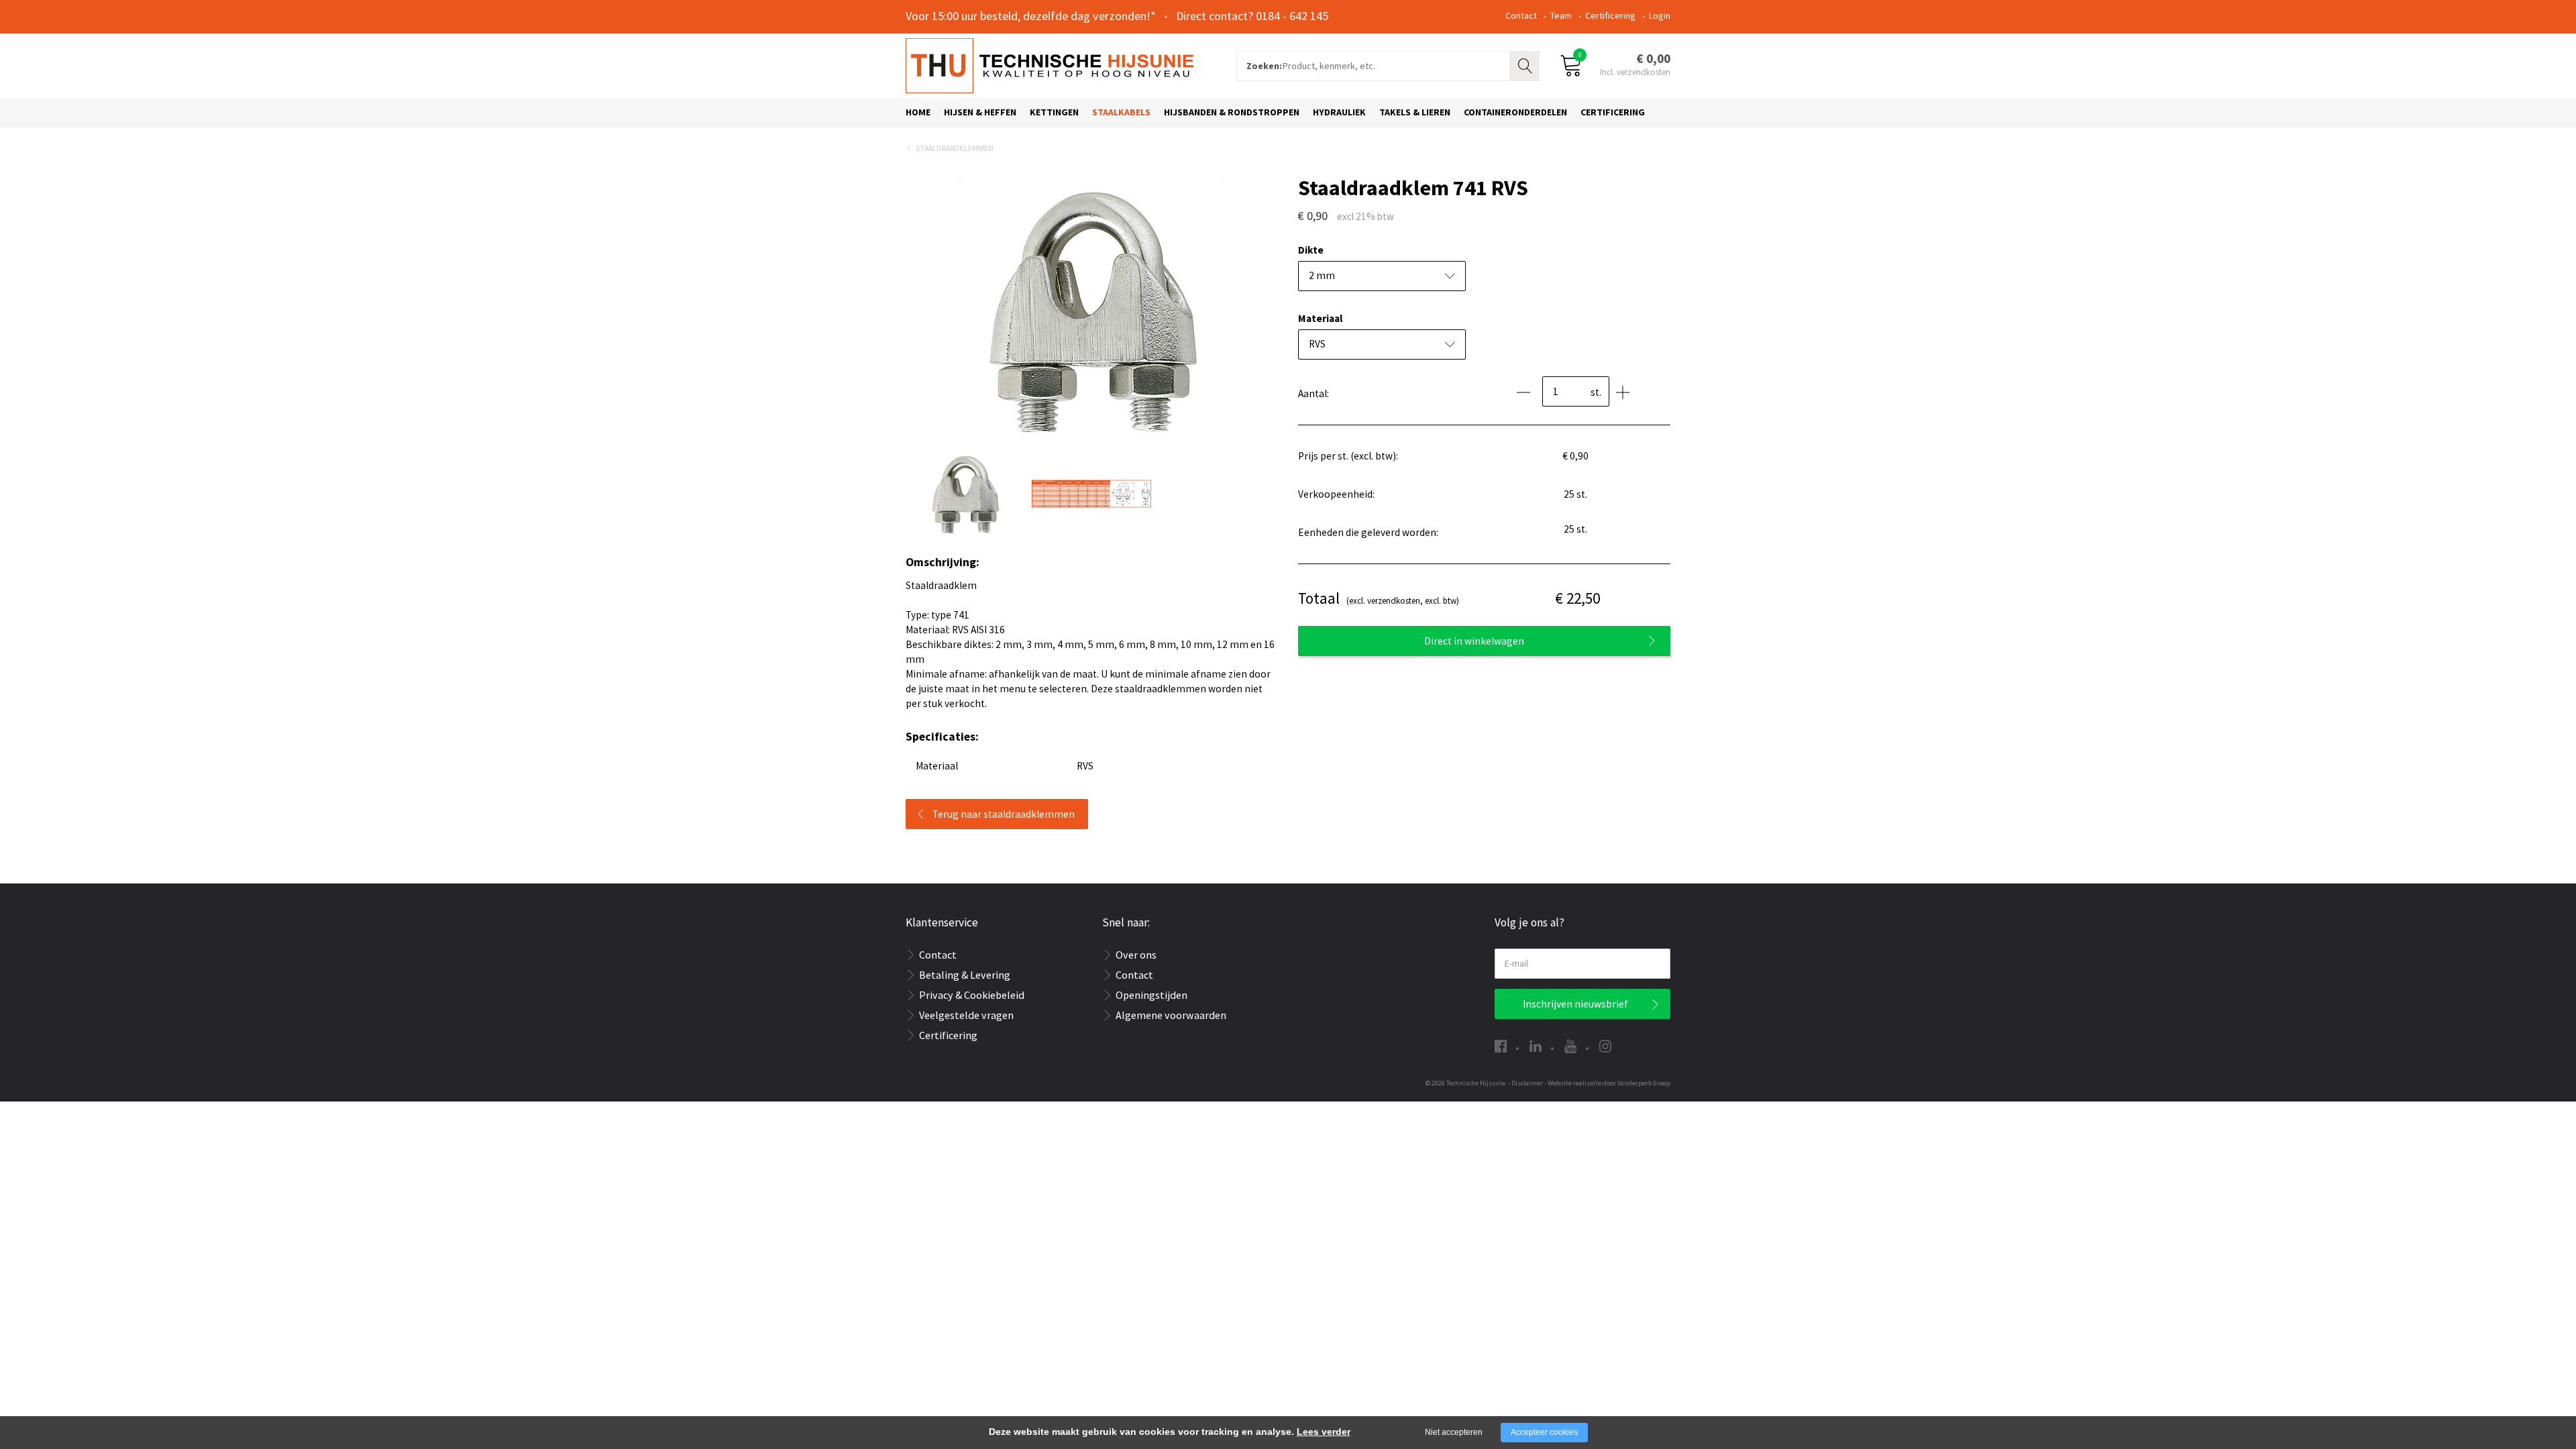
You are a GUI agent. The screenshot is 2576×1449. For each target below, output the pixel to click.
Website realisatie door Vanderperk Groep (1609, 1083)
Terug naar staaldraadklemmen (1004, 814)
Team (1561, 15)
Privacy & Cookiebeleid (972, 995)
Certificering (1610, 15)
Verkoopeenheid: (1336, 494)
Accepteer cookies (1544, 1432)
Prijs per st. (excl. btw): (1348, 456)
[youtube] (1570, 1046)
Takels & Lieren (1415, 112)
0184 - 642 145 (1292, 16)
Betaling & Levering (965, 975)
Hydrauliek (1339, 112)
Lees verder (1324, 1432)
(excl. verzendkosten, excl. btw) (1379, 598)
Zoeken (1526, 64)
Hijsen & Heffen (980, 112)
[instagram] (1605, 1046)
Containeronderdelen (1515, 112)
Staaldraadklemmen (955, 148)
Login (1660, 15)
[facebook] (1501, 1046)
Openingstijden (1151, 995)
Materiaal (1320, 318)
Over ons (1136, 955)
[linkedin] (1536, 1046)
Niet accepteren (1454, 1432)
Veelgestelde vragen (966, 1015)
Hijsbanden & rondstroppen (1232, 112)
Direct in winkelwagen (1474, 641)
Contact (1521, 15)
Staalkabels (1121, 112)
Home (918, 112)
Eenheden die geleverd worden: (1368, 532)
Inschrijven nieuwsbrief (1575, 1004)
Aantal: (1313, 393)
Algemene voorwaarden (1171, 1015)
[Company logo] (1050, 64)
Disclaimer (1527, 1083)
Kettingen (1054, 112)
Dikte (1311, 250)
